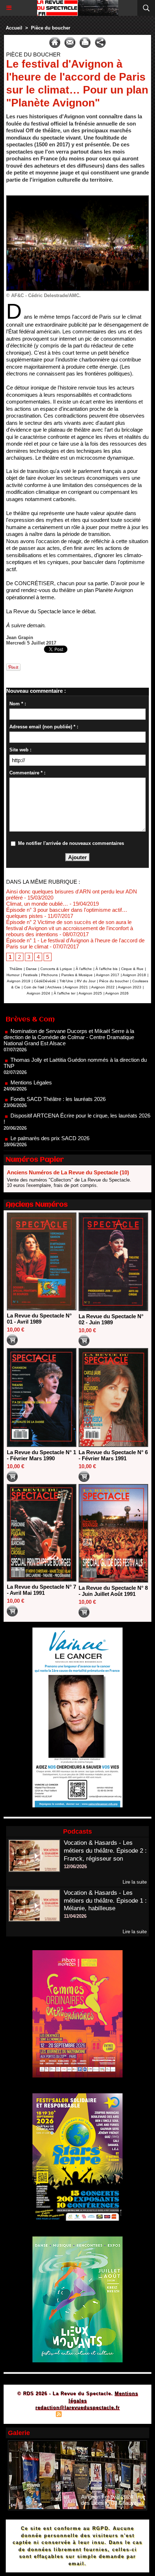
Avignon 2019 (19, 981)
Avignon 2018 (134, 975)
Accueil (14, 28)
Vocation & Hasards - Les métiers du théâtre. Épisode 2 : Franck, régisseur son (105, 1851)
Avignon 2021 (76, 987)
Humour (13, 975)
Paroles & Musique (77, 975)
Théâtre (16, 969)
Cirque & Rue (132, 969)
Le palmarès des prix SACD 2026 (50, 1114)
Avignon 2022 (103, 987)
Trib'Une (66, 981)
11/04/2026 (75, 1916)
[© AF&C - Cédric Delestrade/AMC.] (77, 198)
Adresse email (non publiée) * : (44, 727)
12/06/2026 (75, 1867)
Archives (54, 987)
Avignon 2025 (90, 993)
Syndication (76, 2415)
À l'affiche (84, 969)
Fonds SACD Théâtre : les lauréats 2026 (58, 1075)
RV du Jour (86, 981)
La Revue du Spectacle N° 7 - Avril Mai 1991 (41, 1590)
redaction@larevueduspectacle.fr (77, 2407)
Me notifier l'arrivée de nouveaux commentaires (71, 843)
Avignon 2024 (38, 993)
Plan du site (38, 2415)
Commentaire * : (27, 773)
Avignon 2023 (130, 987)
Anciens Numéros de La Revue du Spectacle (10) (68, 1172)
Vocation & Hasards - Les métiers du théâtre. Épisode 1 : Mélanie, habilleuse (105, 1901)
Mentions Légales (31, 1058)
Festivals (30, 975)
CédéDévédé (45, 981)
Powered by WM (112, 2415)
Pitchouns (49, 975)
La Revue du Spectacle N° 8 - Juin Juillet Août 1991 (113, 1591)
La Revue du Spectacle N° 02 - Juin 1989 (111, 1319)
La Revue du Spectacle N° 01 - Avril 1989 (39, 1319)
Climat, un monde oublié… (37, 904)
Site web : (20, 750)
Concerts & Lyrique (56, 969)
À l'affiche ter (65, 993)
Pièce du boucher (51, 28)
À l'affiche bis (107, 969)
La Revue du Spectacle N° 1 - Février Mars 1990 (41, 1455)
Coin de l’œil (34, 987)
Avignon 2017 (108, 975)
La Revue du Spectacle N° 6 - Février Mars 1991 (113, 1455)
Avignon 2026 (117, 993)
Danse (31, 969)
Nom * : (18, 704)
